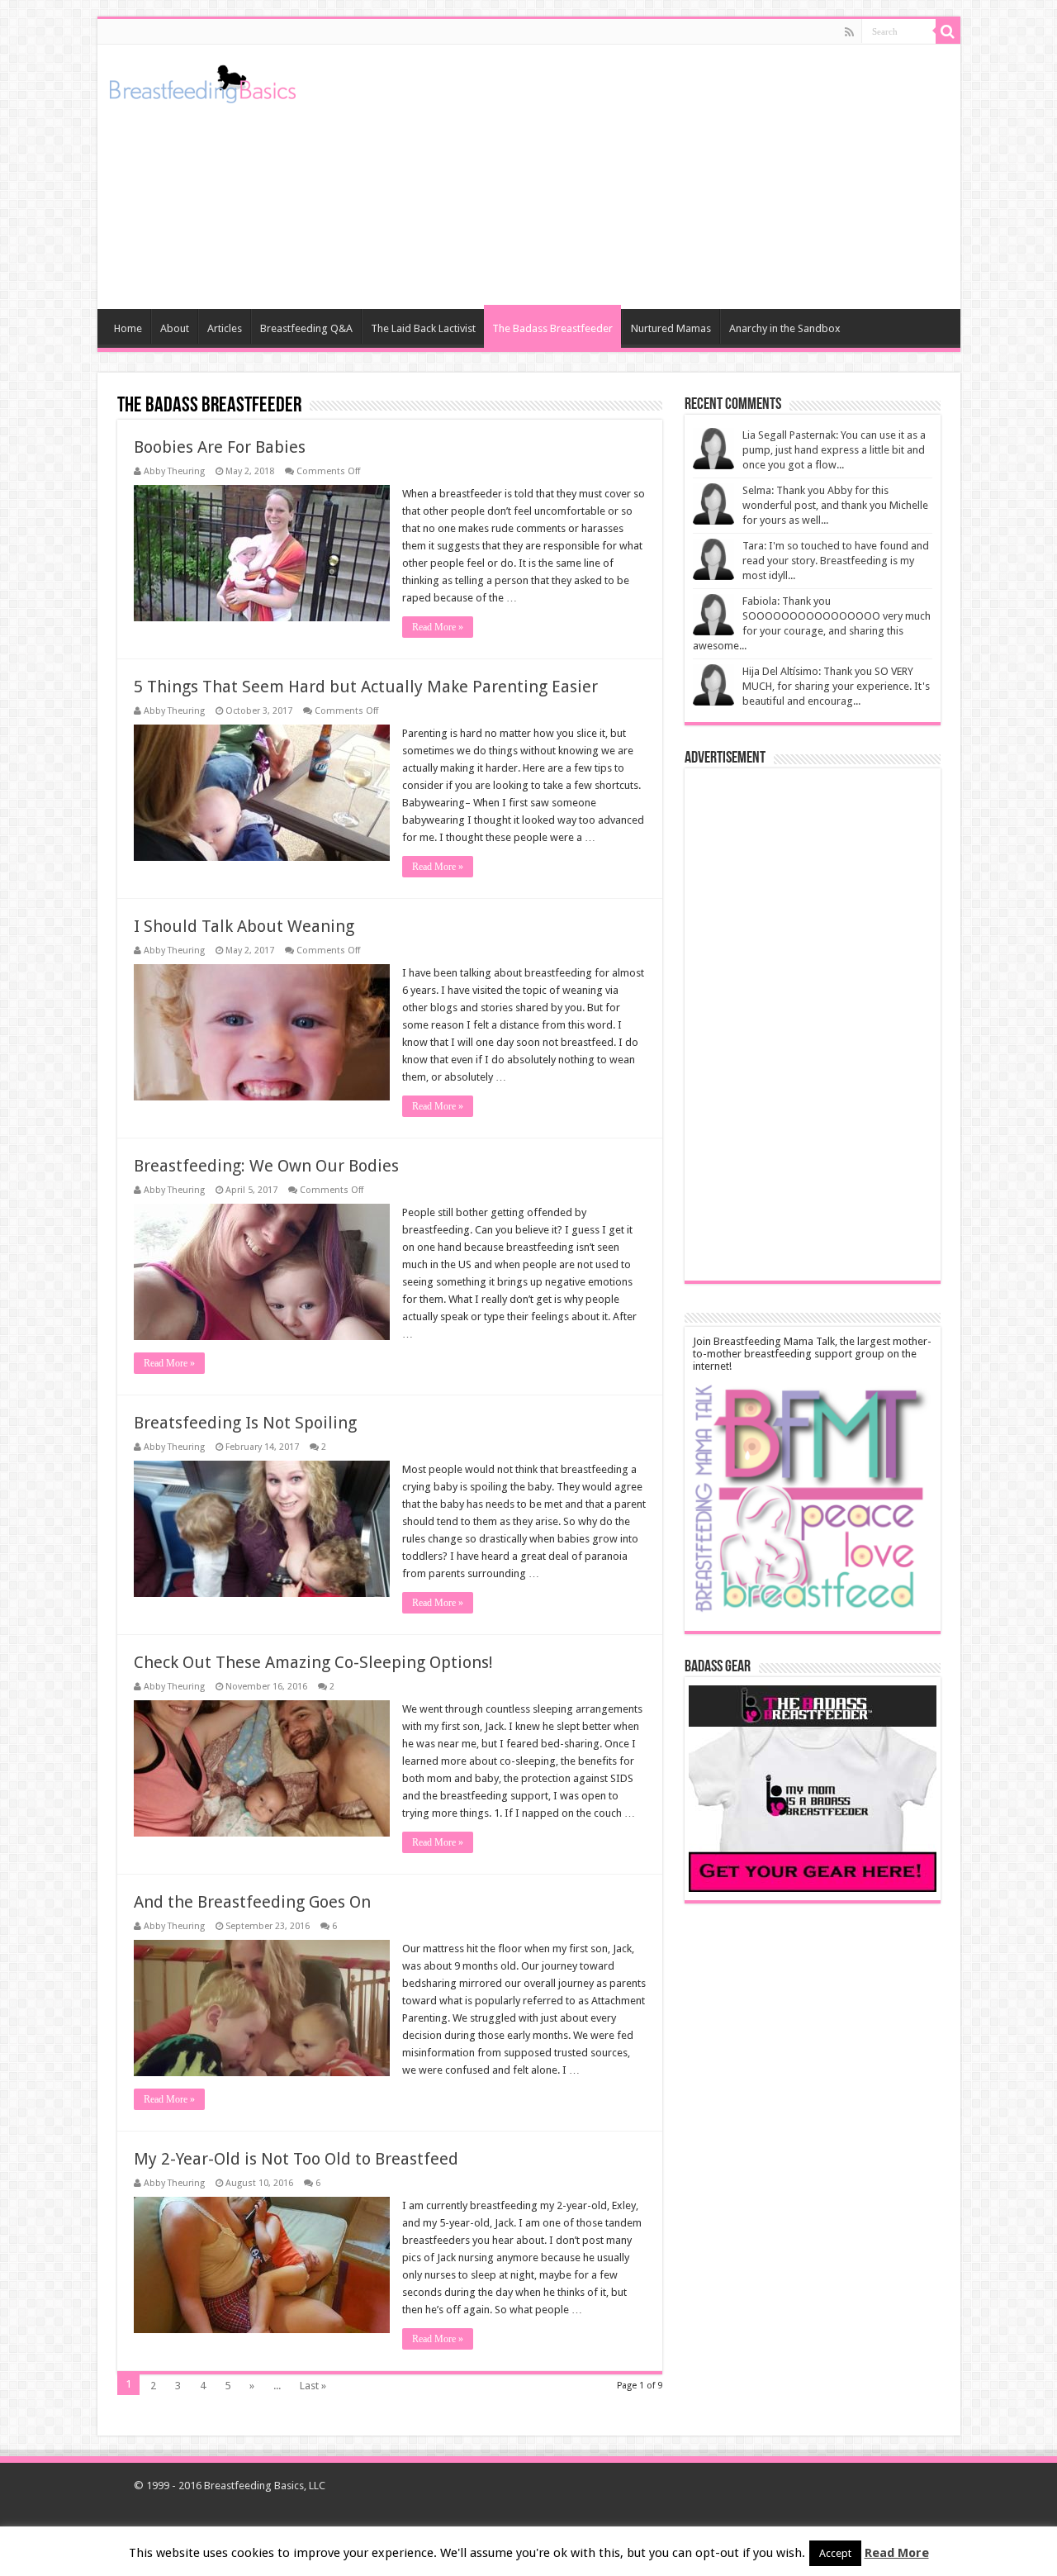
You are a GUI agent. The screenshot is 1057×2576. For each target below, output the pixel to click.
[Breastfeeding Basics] (203, 81)
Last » (313, 2386)
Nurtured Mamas (671, 328)
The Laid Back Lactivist (423, 328)
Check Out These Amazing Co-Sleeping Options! (313, 1662)
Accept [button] (835, 2553)
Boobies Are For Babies (220, 447)
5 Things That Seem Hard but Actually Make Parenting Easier (366, 687)
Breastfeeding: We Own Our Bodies (266, 1166)
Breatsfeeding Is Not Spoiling (245, 1423)
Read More (897, 2553)
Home (128, 328)
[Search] (948, 31)
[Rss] (849, 32)
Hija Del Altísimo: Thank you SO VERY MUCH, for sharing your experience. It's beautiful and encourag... (836, 686)
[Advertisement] (647, 177)
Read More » (438, 627)
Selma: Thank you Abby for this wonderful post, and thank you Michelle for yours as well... (835, 505)
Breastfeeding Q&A (306, 328)
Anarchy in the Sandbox (785, 328)
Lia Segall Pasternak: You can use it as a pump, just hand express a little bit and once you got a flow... (834, 450)
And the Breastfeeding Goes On (252, 1902)
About (175, 328)
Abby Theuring (174, 471)
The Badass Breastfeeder (552, 328)
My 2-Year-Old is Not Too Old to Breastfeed (296, 2159)
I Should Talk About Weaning (244, 926)
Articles (225, 328)
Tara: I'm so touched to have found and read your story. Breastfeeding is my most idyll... (836, 561)
